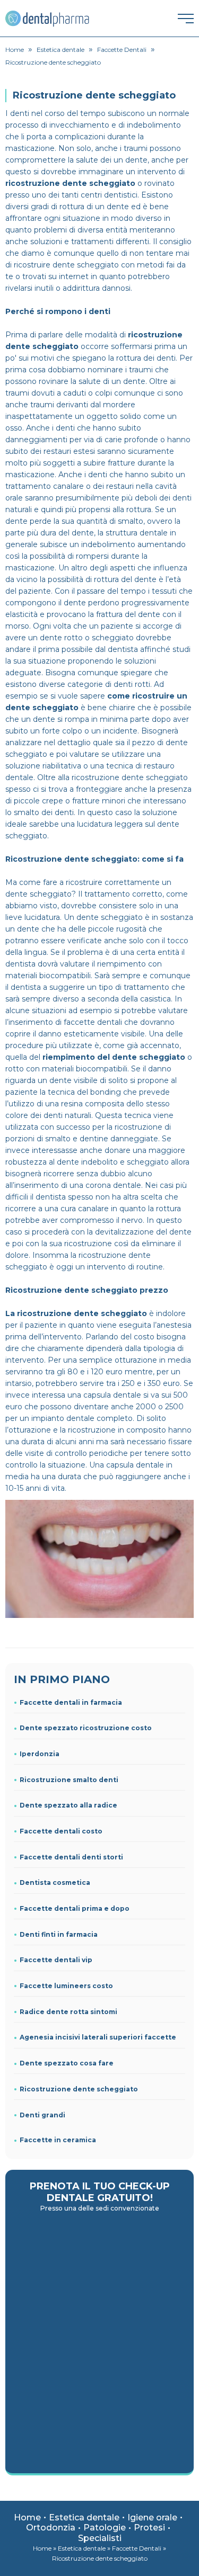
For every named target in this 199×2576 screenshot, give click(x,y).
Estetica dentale (84, 2517)
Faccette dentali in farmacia (71, 1702)
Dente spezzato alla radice (68, 1805)
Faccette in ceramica (58, 2140)
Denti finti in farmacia (59, 1934)
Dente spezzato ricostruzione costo (86, 1728)
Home (27, 2517)
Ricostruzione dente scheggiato (79, 2089)
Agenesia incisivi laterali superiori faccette (98, 2037)
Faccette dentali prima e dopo (75, 1908)
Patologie (105, 2528)
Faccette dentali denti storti (71, 1857)
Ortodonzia (51, 2528)
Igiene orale (152, 2517)
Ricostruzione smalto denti (69, 1780)
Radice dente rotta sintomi (68, 2012)
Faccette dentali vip (56, 1960)
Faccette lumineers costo (66, 1986)
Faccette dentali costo (61, 1831)
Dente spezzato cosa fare (67, 2063)
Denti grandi (42, 2115)
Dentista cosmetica (55, 1882)
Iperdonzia (40, 1754)
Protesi (149, 2528)
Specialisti (100, 2538)
